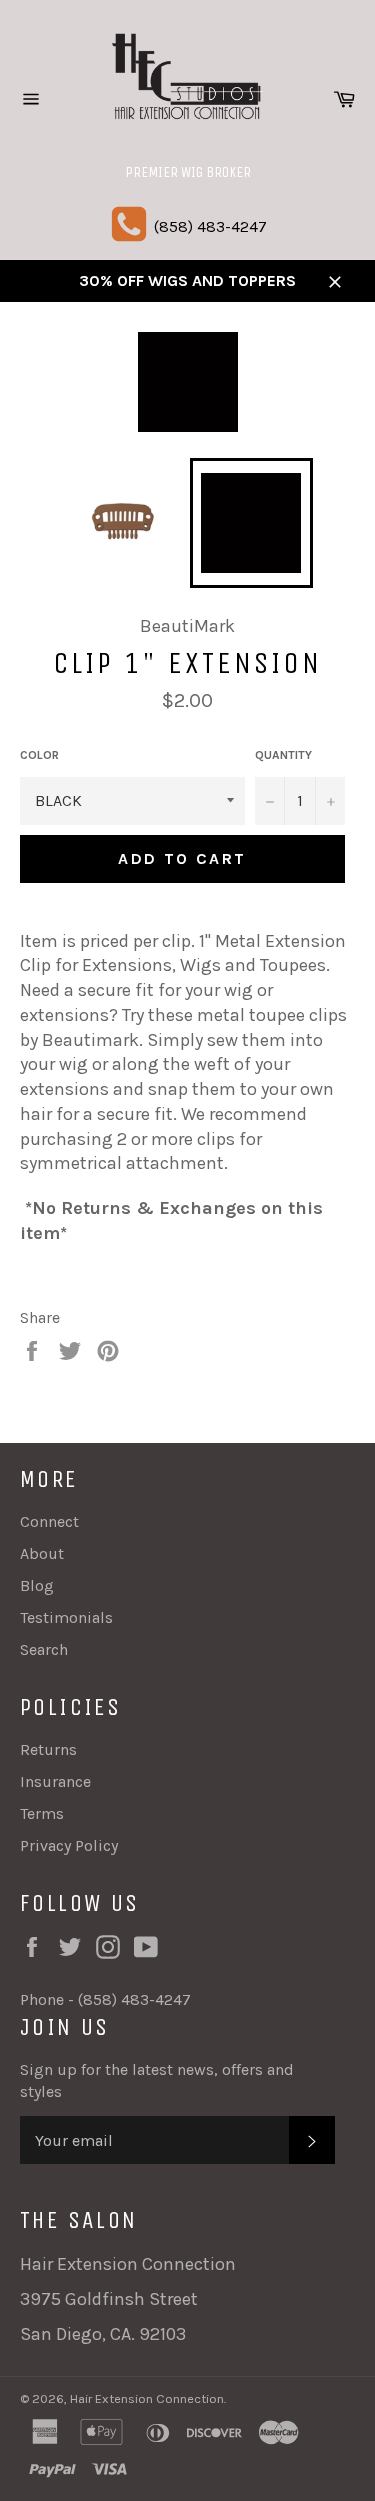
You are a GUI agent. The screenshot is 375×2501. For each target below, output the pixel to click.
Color (39, 755)
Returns (48, 1749)
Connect (49, 1521)
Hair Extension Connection (147, 2398)
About (42, 1553)
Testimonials (66, 1617)
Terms (42, 1813)
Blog (37, 1585)
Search (44, 1649)
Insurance (55, 1781)
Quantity (283, 755)
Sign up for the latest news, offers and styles (157, 2080)
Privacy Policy (69, 1845)
